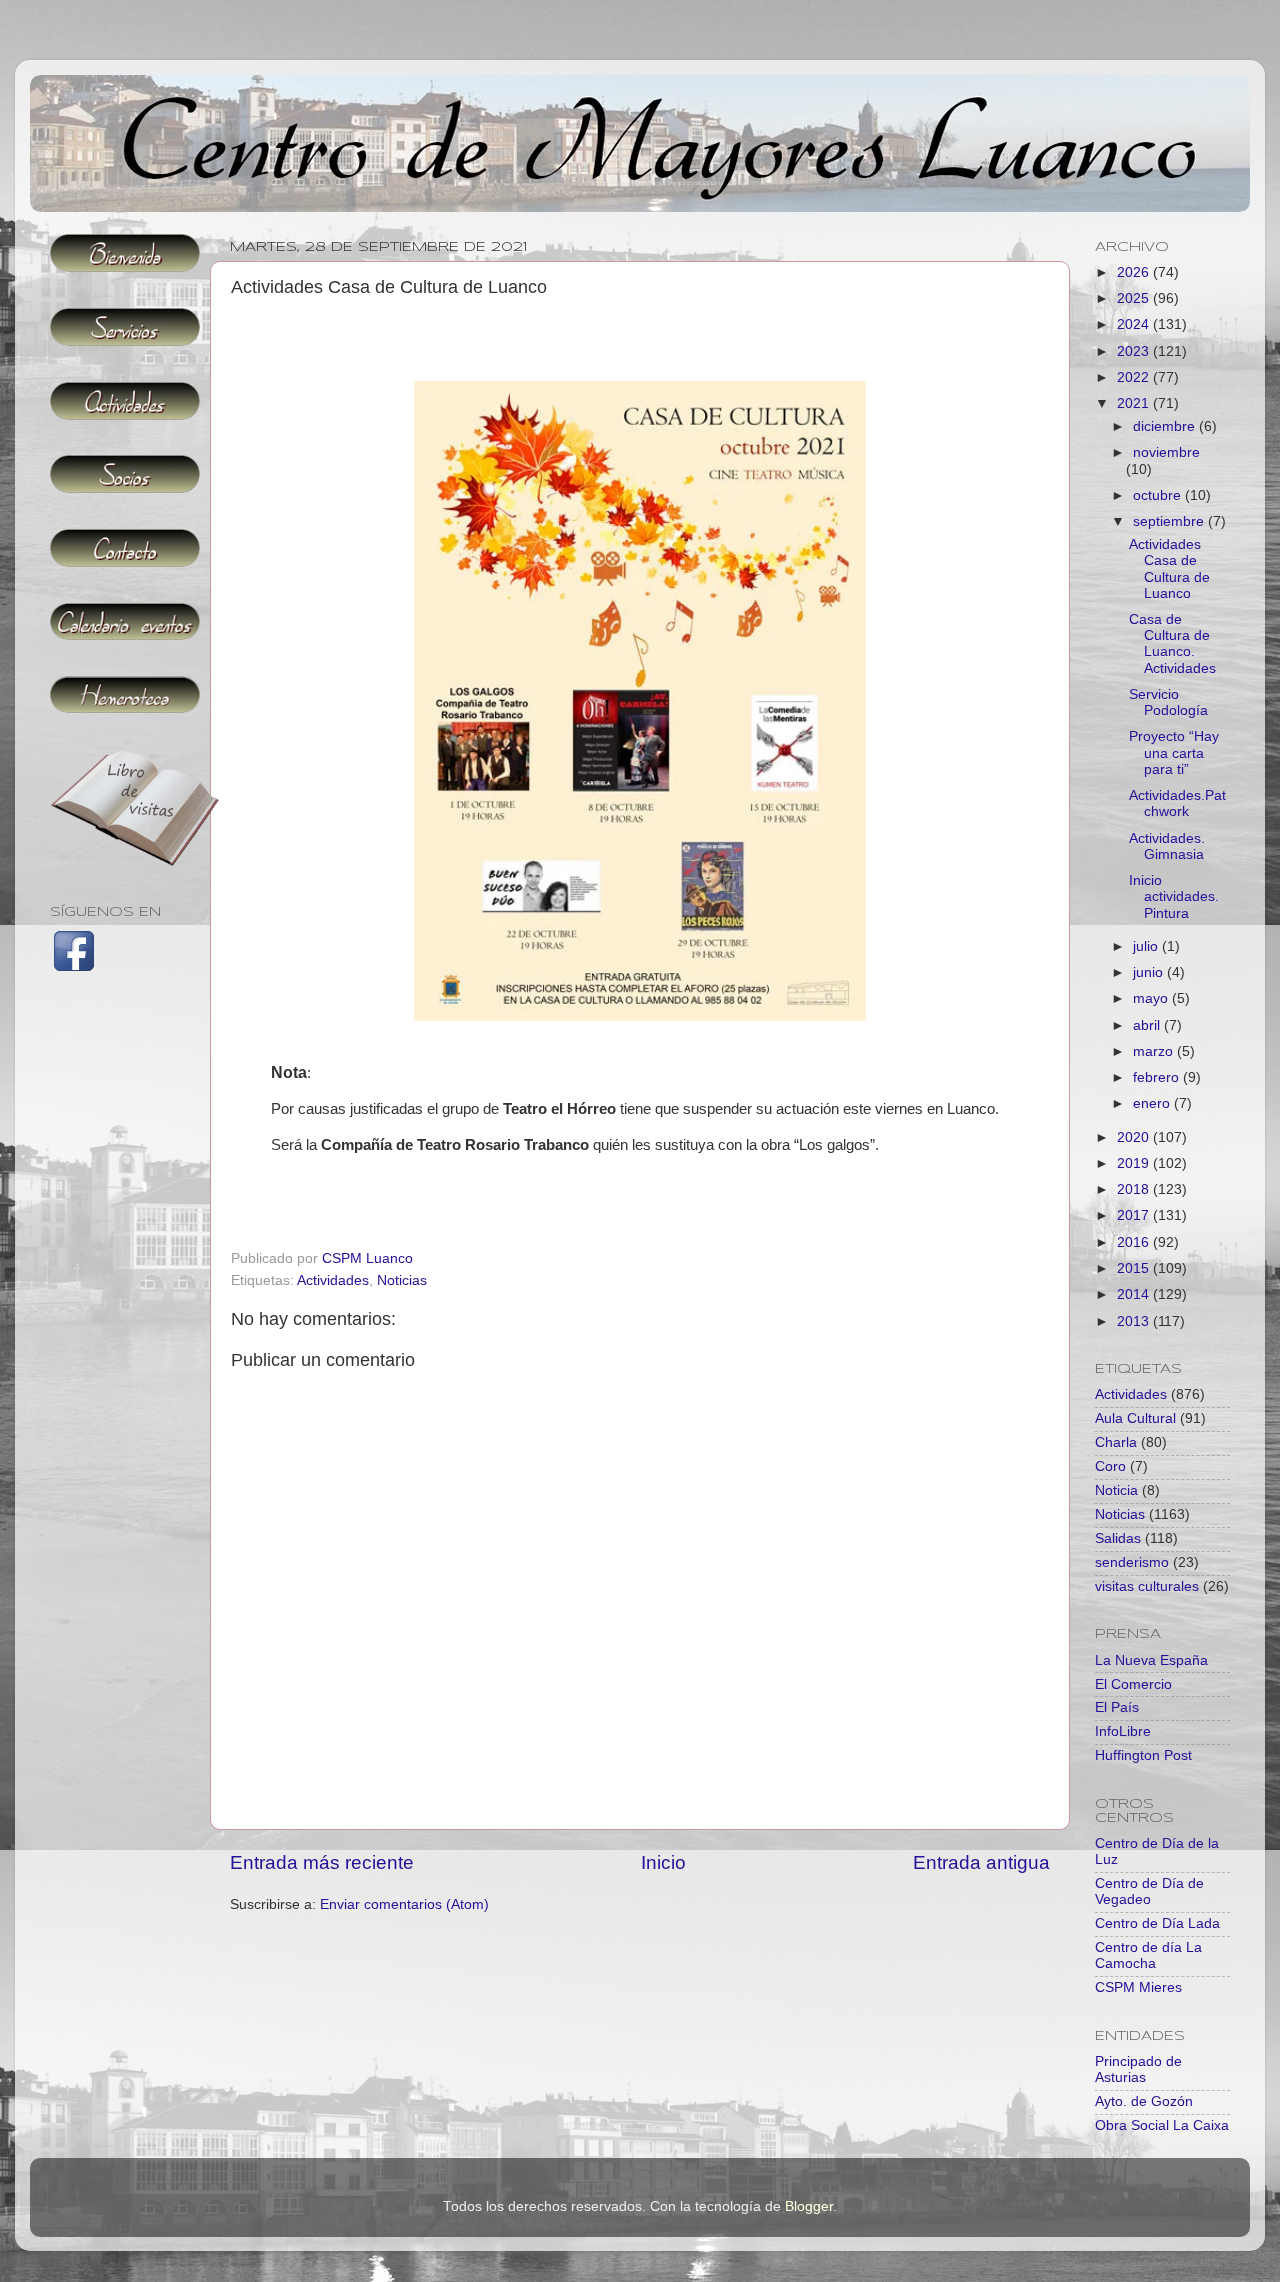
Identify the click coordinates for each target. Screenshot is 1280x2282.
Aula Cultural (1135, 1418)
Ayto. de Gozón (1144, 2101)
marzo (1155, 1051)
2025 (1135, 298)
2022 (1135, 377)
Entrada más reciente (322, 1862)
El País (1117, 1707)
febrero (1158, 1077)
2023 (1135, 351)
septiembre (1170, 521)
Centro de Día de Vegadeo (1149, 1891)
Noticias (402, 1280)
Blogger (809, 2206)
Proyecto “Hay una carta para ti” (1174, 752)
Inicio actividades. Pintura (1174, 896)
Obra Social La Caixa (1162, 2125)
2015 (1135, 1268)
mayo (1152, 998)
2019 (1135, 1163)
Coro (1110, 1466)
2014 (1135, 1294)
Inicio (663, 1862)
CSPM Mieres (1138, 1987)
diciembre (1166, 426)
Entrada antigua (981, 1862)
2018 (1135, 1189)
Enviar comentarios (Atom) (404, 1904)
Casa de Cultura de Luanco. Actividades (1172, 644)
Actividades (333, 1280)
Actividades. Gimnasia (1167, 846)
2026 (1135, 272)
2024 (1135, 324)
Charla (1116, 1442)
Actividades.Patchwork (1177, 803)
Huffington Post (1143, 1755)
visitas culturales (1147, 1586)
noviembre (1166, 452)
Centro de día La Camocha (1148, 1955)
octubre (1159, 495)
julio (1147, 946)
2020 (1135, 1137)
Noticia (1116, 1490)
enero (1153, 1103)
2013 (1135, 1321)
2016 (1135, 1242)
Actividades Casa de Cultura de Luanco (1169, 569)
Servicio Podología (1168, 702)
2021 (1135, 403)
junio (1150, 972)
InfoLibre (1123, 1731)
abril (1148, 1025)
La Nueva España (1151, 1660)
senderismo (1132, 1562)
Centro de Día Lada (1157, 1923)
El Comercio (1133, 1684)
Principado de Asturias (1138, 2069)
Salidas (1118, 1538)
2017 (1135, 1215)
